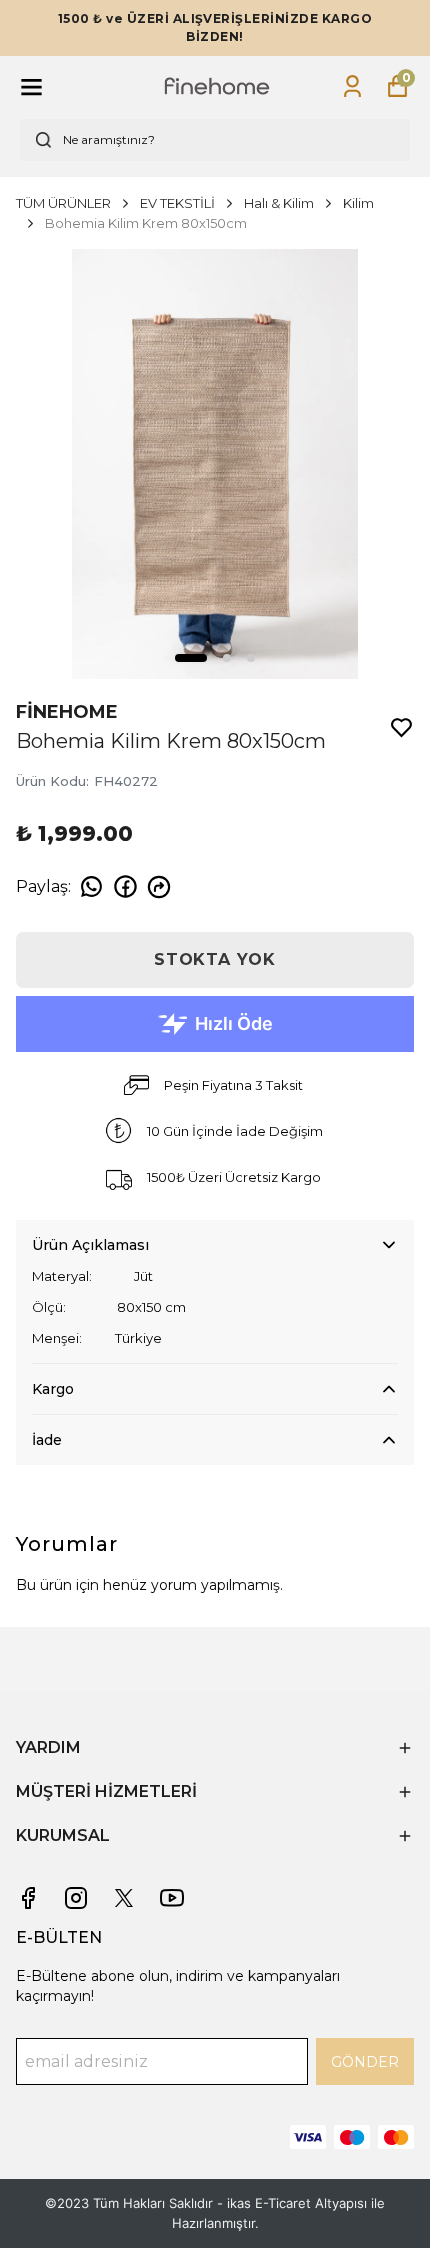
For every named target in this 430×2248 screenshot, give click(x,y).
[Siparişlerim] (352, 86)
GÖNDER (365, 2062)
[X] (124, 1898)
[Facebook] (28, 1898)
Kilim (358, 203)
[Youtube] (172, 1898)
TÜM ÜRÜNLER (63, 203)
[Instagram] (76, 1898)
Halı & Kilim (279, 203)
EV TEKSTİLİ (177, 203)
